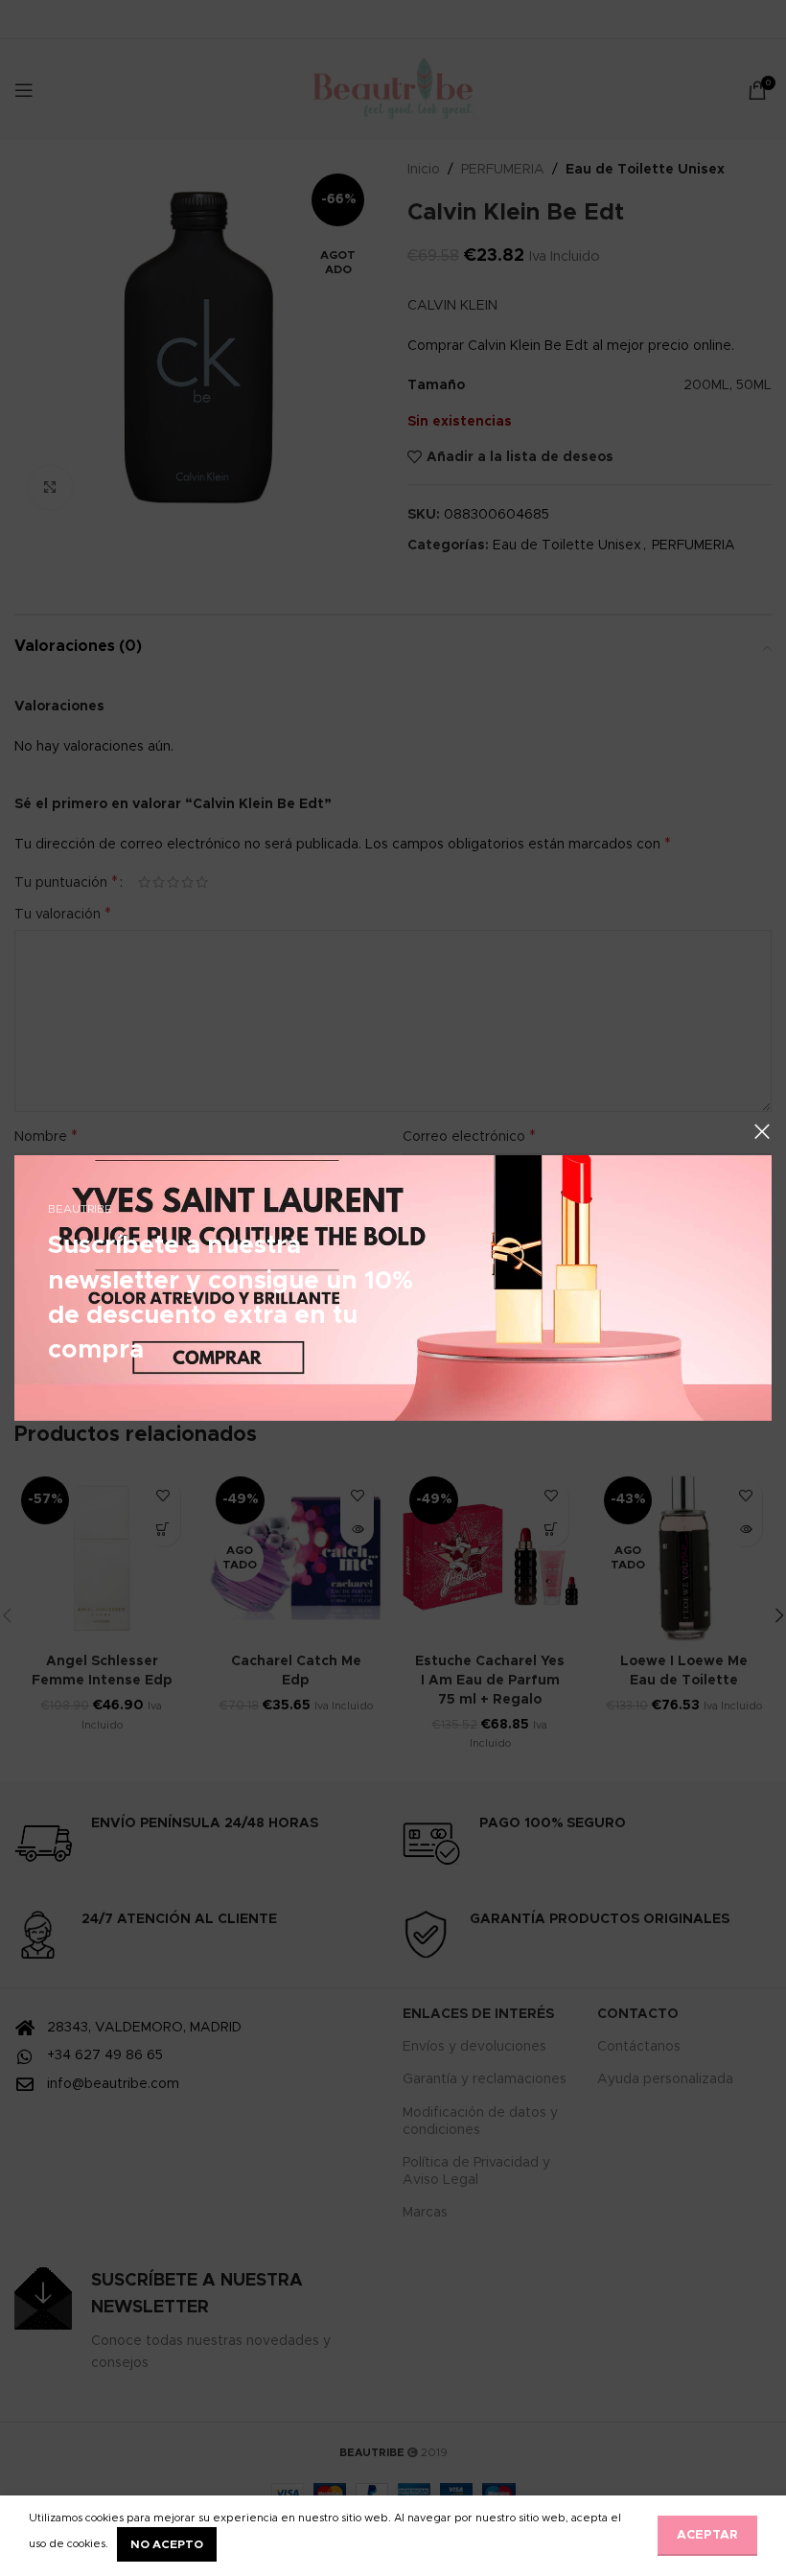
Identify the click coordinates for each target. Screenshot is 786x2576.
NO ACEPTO (167, 2544)
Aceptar (707, 2535)
